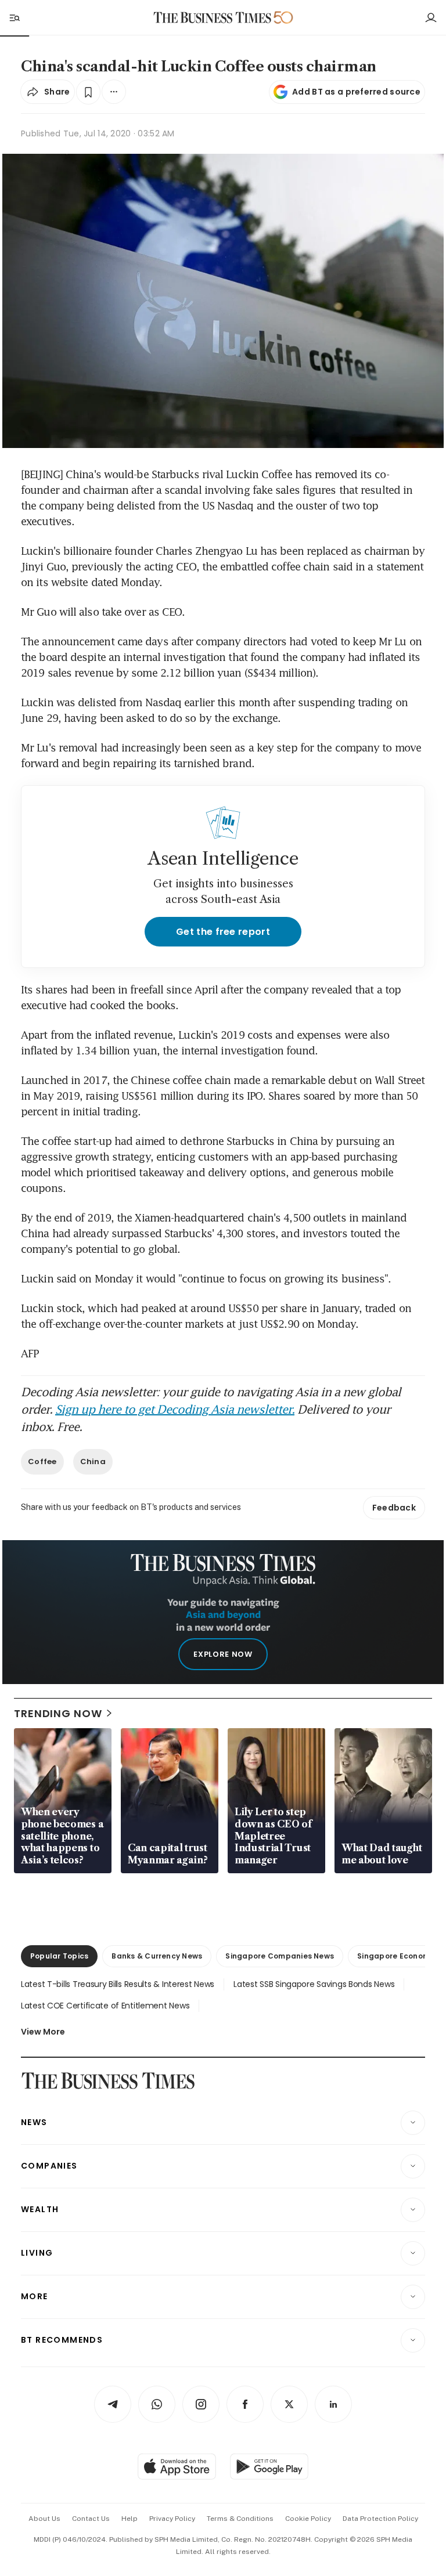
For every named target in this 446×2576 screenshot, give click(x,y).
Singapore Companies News (280, 1956)
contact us (91, 2519)
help (130, 2519)
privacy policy (172, 2519)
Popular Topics (59, 1956)
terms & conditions (240, 2519)
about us (44, 2519)
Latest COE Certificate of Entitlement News (105, 2006)
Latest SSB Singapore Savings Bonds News (314, 1984)
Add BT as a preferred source (356, 92)
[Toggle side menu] (14, 17)
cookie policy (308, 2519)
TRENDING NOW (58, 1713)
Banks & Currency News (157, 1956)
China (93, 1462)
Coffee (42, 1462)
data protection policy (380, 2519)
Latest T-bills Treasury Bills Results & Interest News (118, 1984)
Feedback (394, 1508)
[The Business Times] (213, 18)
